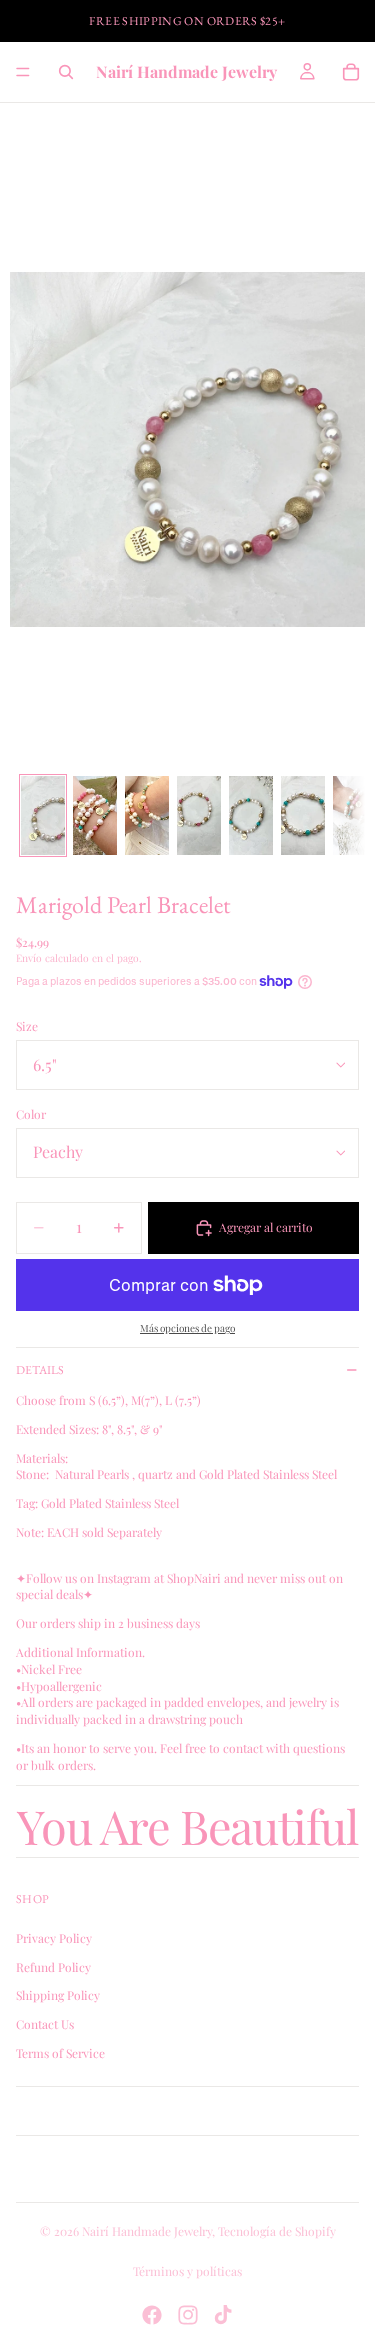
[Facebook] (152, 2315)
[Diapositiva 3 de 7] (147, 815)
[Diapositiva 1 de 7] (43, 815)
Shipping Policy (58, 1995)
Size (27, 1026)
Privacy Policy (54, 1938)
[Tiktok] (223, 2315)
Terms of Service (60, 2053)
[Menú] (23, 72)
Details (40, 1370)
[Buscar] (66, 72)
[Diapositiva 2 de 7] (95, 815)
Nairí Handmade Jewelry (147, 2231)
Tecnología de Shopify (277, 2231)
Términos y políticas (187, 2271)
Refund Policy (53, 1966)
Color (31, 1114)
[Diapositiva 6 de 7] (303, 815)
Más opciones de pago (187, 1328)
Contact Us (45, 2024)
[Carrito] (351, 72)
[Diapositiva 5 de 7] (251, 815)
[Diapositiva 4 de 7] (199, 815)
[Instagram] (188, 2315)
